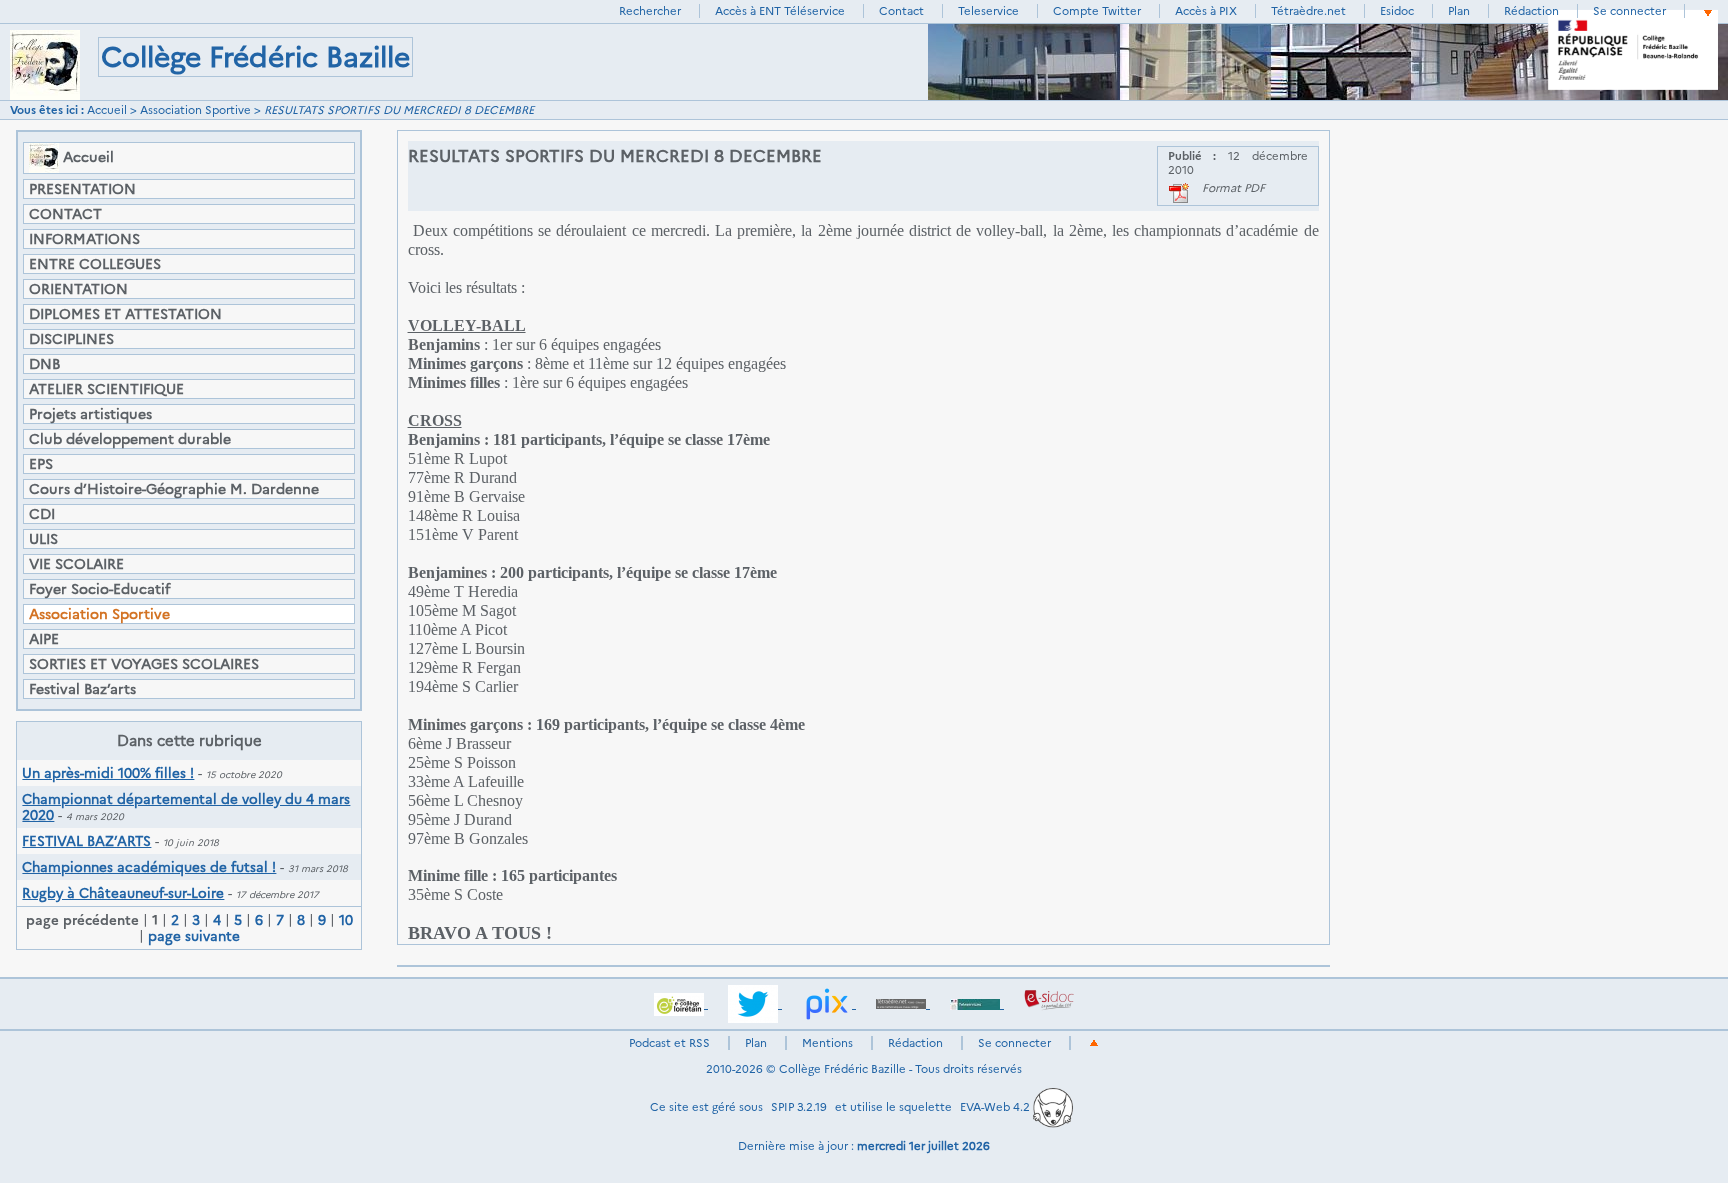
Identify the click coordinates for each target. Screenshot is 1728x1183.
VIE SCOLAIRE (76, 564)
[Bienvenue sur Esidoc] (1049, 1003)
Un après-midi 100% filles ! (108, 773)
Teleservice (988, 11)
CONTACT (65, 214)
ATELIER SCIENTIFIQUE (106, 389)
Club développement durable (130, 439)
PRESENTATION (82, 189)
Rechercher (650, 11)
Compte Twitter (1097, 11)
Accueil (107, 110)
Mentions (827, 1043)
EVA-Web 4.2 (996, 1107)
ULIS (43, 539)
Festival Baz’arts (82, 689)
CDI (42, 514)
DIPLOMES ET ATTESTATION (125, 314)
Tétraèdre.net (1308, 11)
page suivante (194, 936)
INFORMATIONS (84, 239)
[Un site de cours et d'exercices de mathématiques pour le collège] (903, 1003)
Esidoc (1397, 11)
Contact (901, 11)
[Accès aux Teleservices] (977, 1003)
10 (346, 920)
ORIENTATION (78, 289)
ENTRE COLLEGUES (95, 264)
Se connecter (1629, 11)
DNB (44, 364)
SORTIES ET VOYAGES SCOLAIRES (144, 664)
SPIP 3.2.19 (799, 1107)
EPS (41, 464)
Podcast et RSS (669, 1043)
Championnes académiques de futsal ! (149, 867)
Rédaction (1531, 11)
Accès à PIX (1206, 11)
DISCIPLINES (71, 339)
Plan (1459, 11)
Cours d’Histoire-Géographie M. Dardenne (174, 489)
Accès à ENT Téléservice (780, 11)
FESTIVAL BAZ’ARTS (86, 841)
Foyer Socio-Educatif (99, 589)
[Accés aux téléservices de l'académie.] (681, 1003)
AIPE (44, 639)
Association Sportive (195, 110)
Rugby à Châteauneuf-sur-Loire (123, 893)
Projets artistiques (90, 414)
